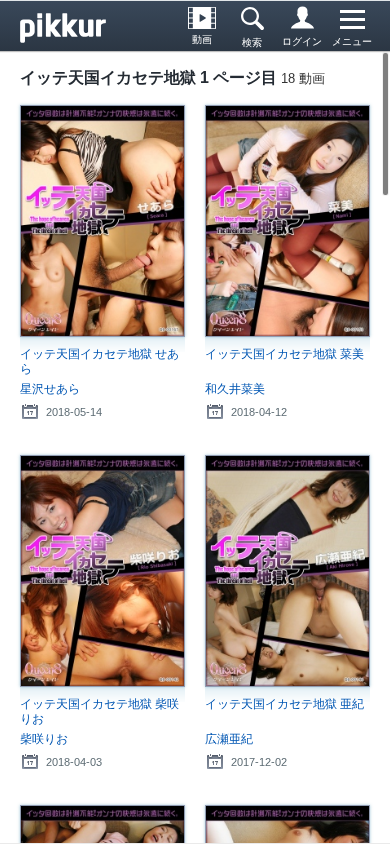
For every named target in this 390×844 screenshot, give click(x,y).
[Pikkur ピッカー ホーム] (70, 26)
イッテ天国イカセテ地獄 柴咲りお (99, 711)
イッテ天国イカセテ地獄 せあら (99, 361)
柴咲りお (44, 739)
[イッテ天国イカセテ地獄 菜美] (287, 221)
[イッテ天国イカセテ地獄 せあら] (102, 221)
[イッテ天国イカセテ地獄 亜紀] (287, 571)
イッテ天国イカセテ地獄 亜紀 (284, 704)
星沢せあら (50, 389)
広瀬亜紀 (229, 739)
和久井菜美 (235, 389)
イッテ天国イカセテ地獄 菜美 (284, 354)
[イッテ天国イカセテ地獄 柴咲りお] (102, 571)
